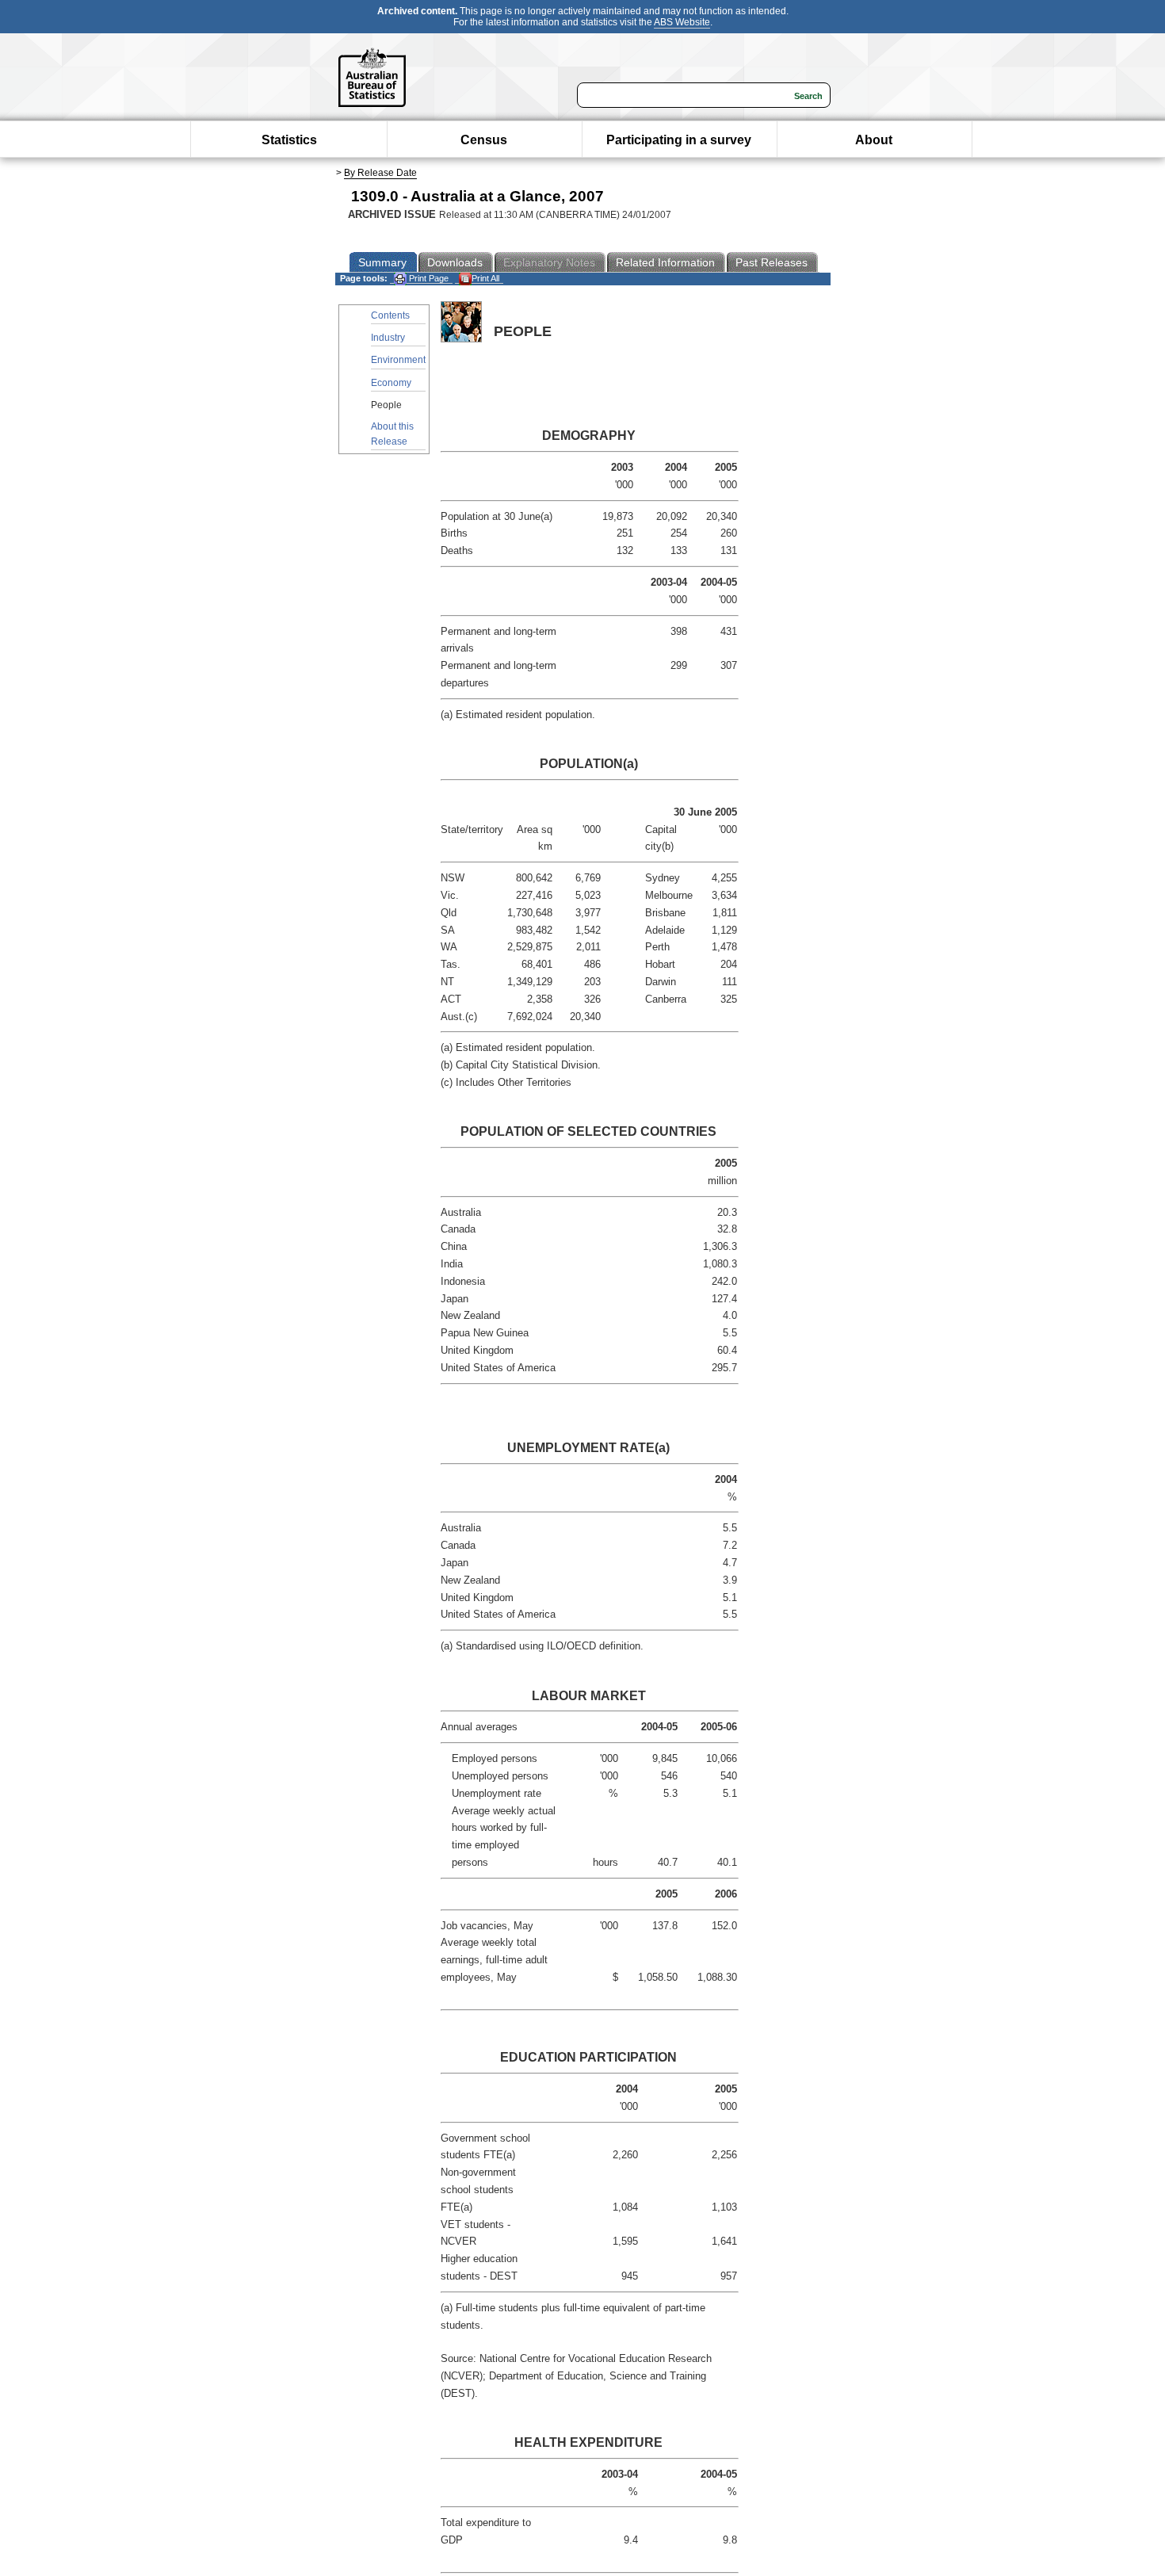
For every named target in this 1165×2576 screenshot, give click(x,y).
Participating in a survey (679, 140)
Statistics (289, 140)
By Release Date (380, 173)
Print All (485, 278)
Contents (390, 315)
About (874, 140)
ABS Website (682, 22)
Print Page (428, 278)
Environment (398, 360)
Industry (388, 338)
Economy (391, 383)
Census (484, 140)
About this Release (392, 434)
